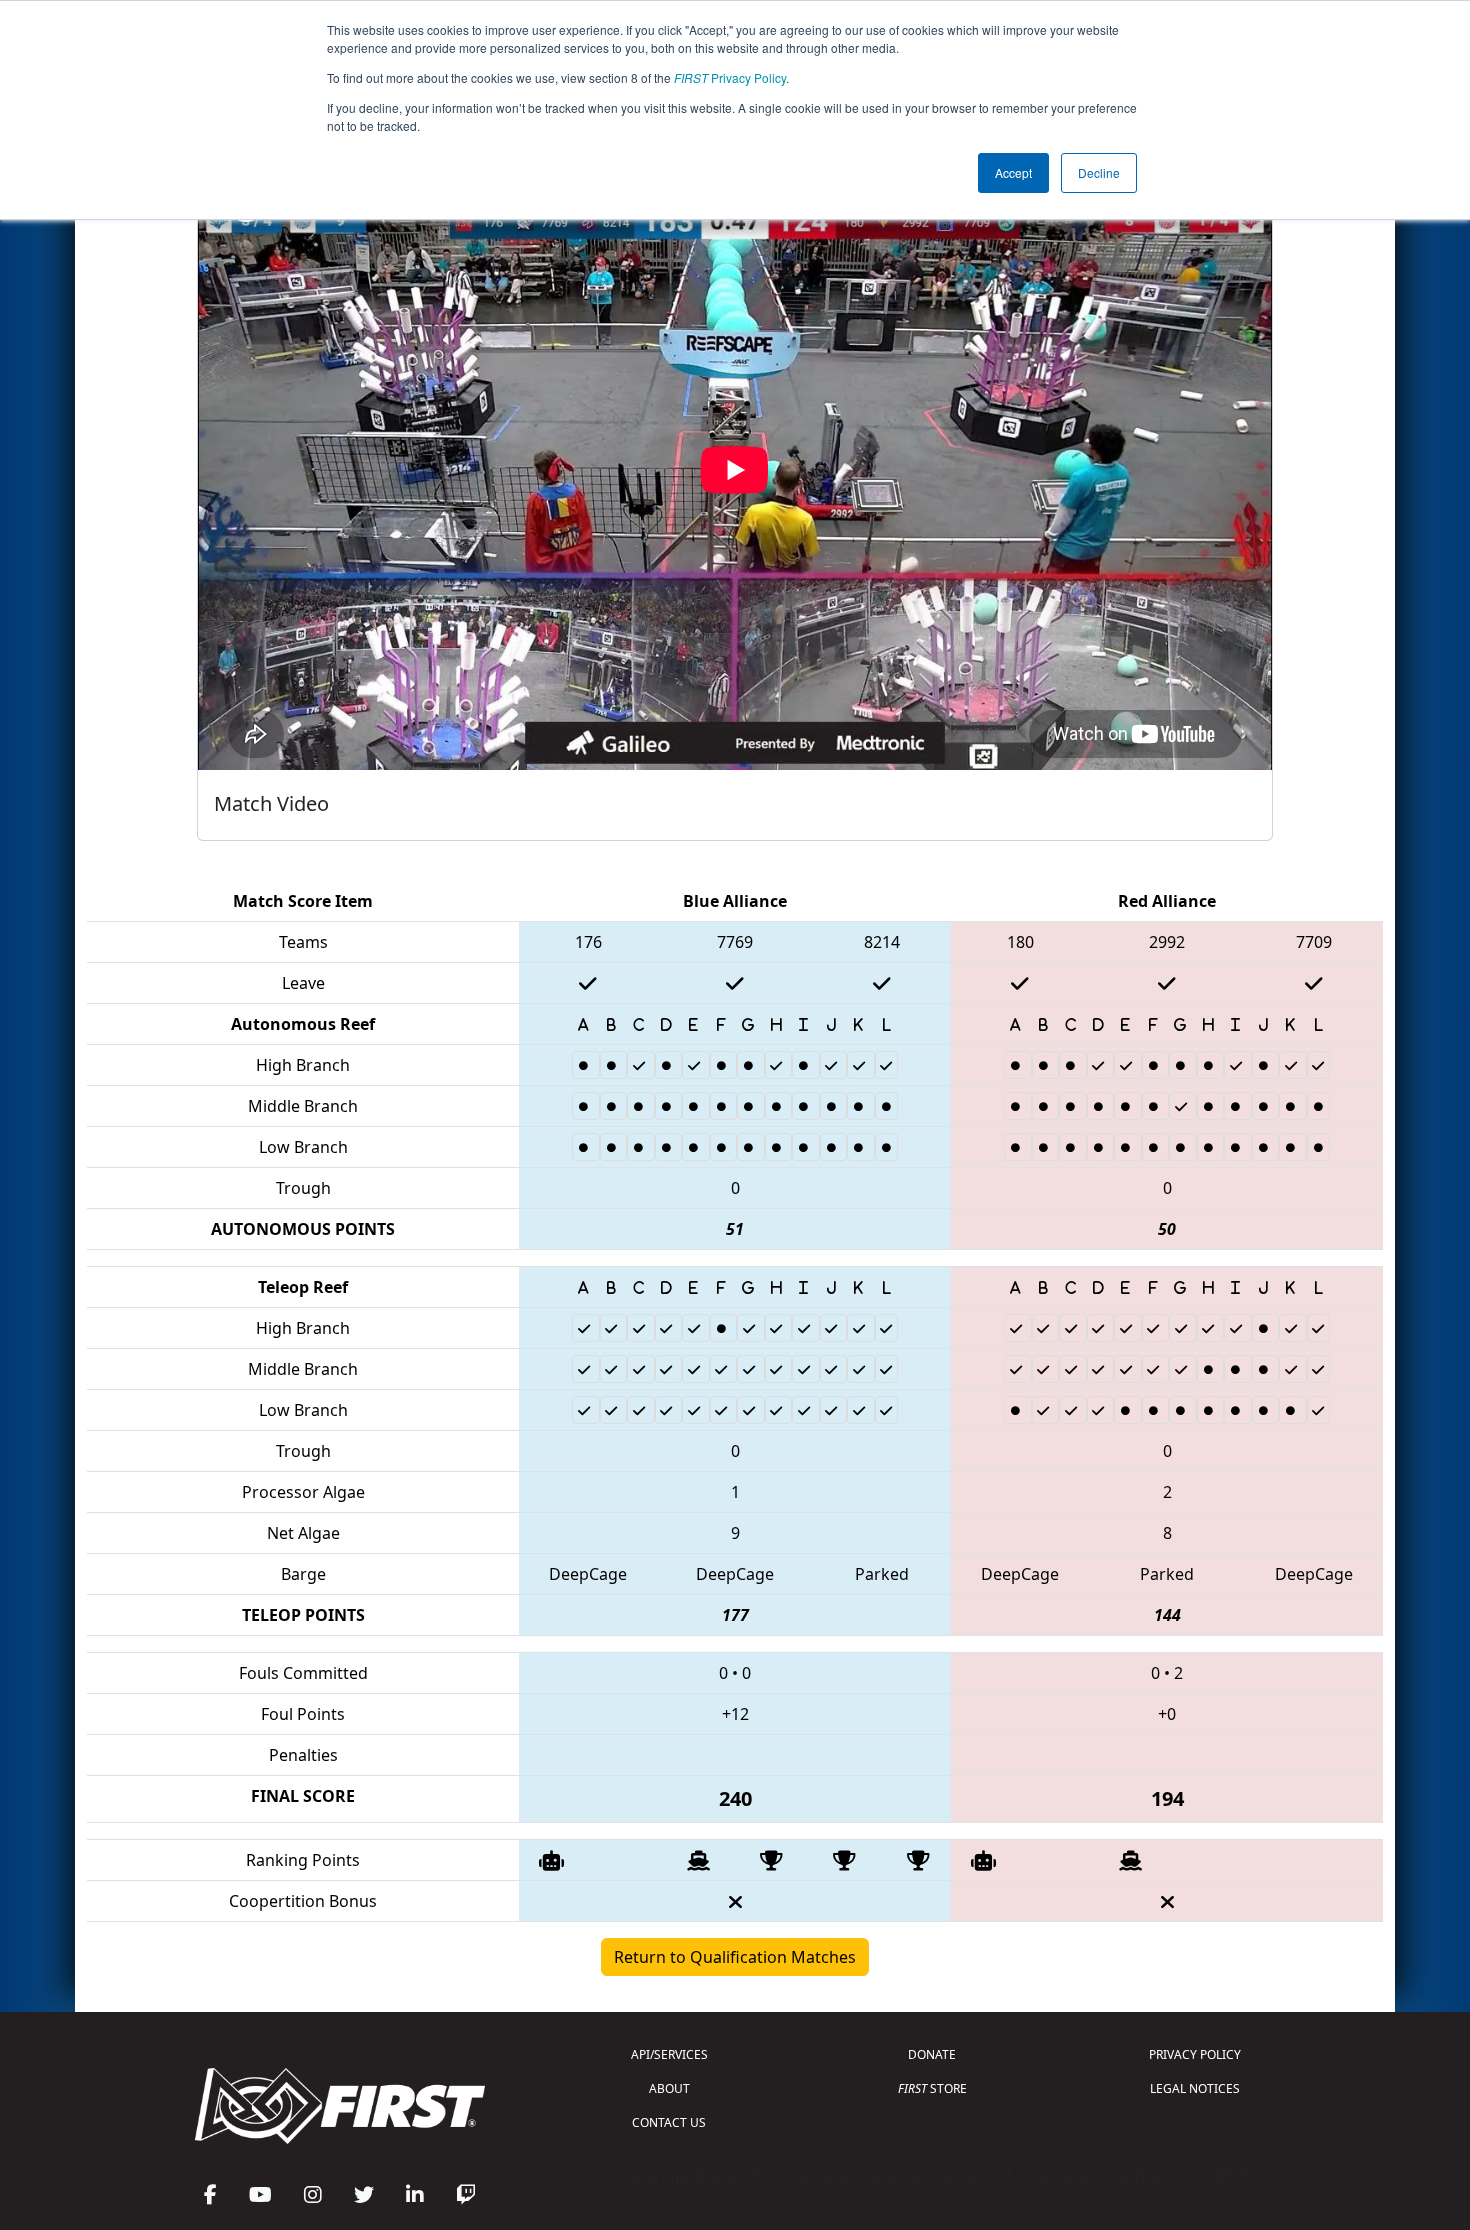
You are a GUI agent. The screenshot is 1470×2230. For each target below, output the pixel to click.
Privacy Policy (730, 77)
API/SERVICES (669, 2054)
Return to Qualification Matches (735, 1957)
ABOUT (669, 2088)
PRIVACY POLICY (1195, 2054)
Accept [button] (1013, 172)
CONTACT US (669, 2122)
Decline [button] (1099, 172)
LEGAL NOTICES (1195, 2088)
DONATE (932, 2054)
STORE (932, 2088)
